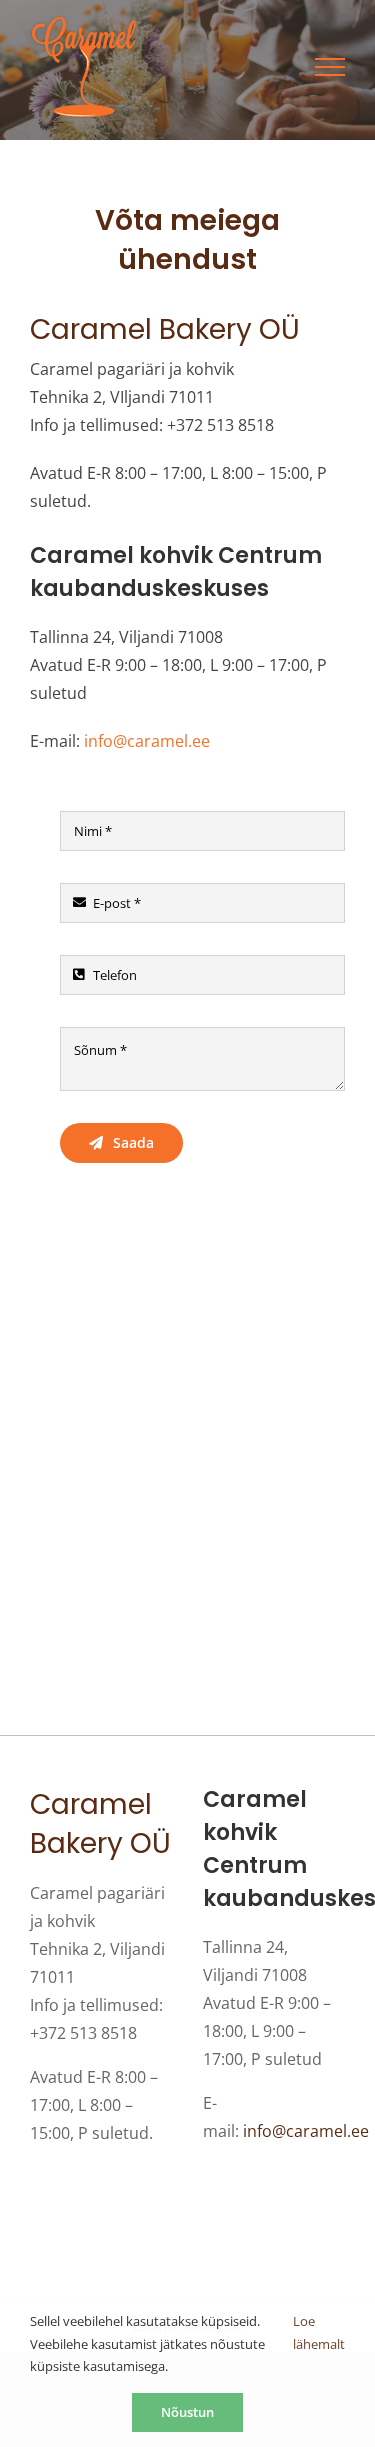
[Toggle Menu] (330, 67)
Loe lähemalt (319, 2332)
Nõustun (187, 2412)
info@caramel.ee (147, 741)
